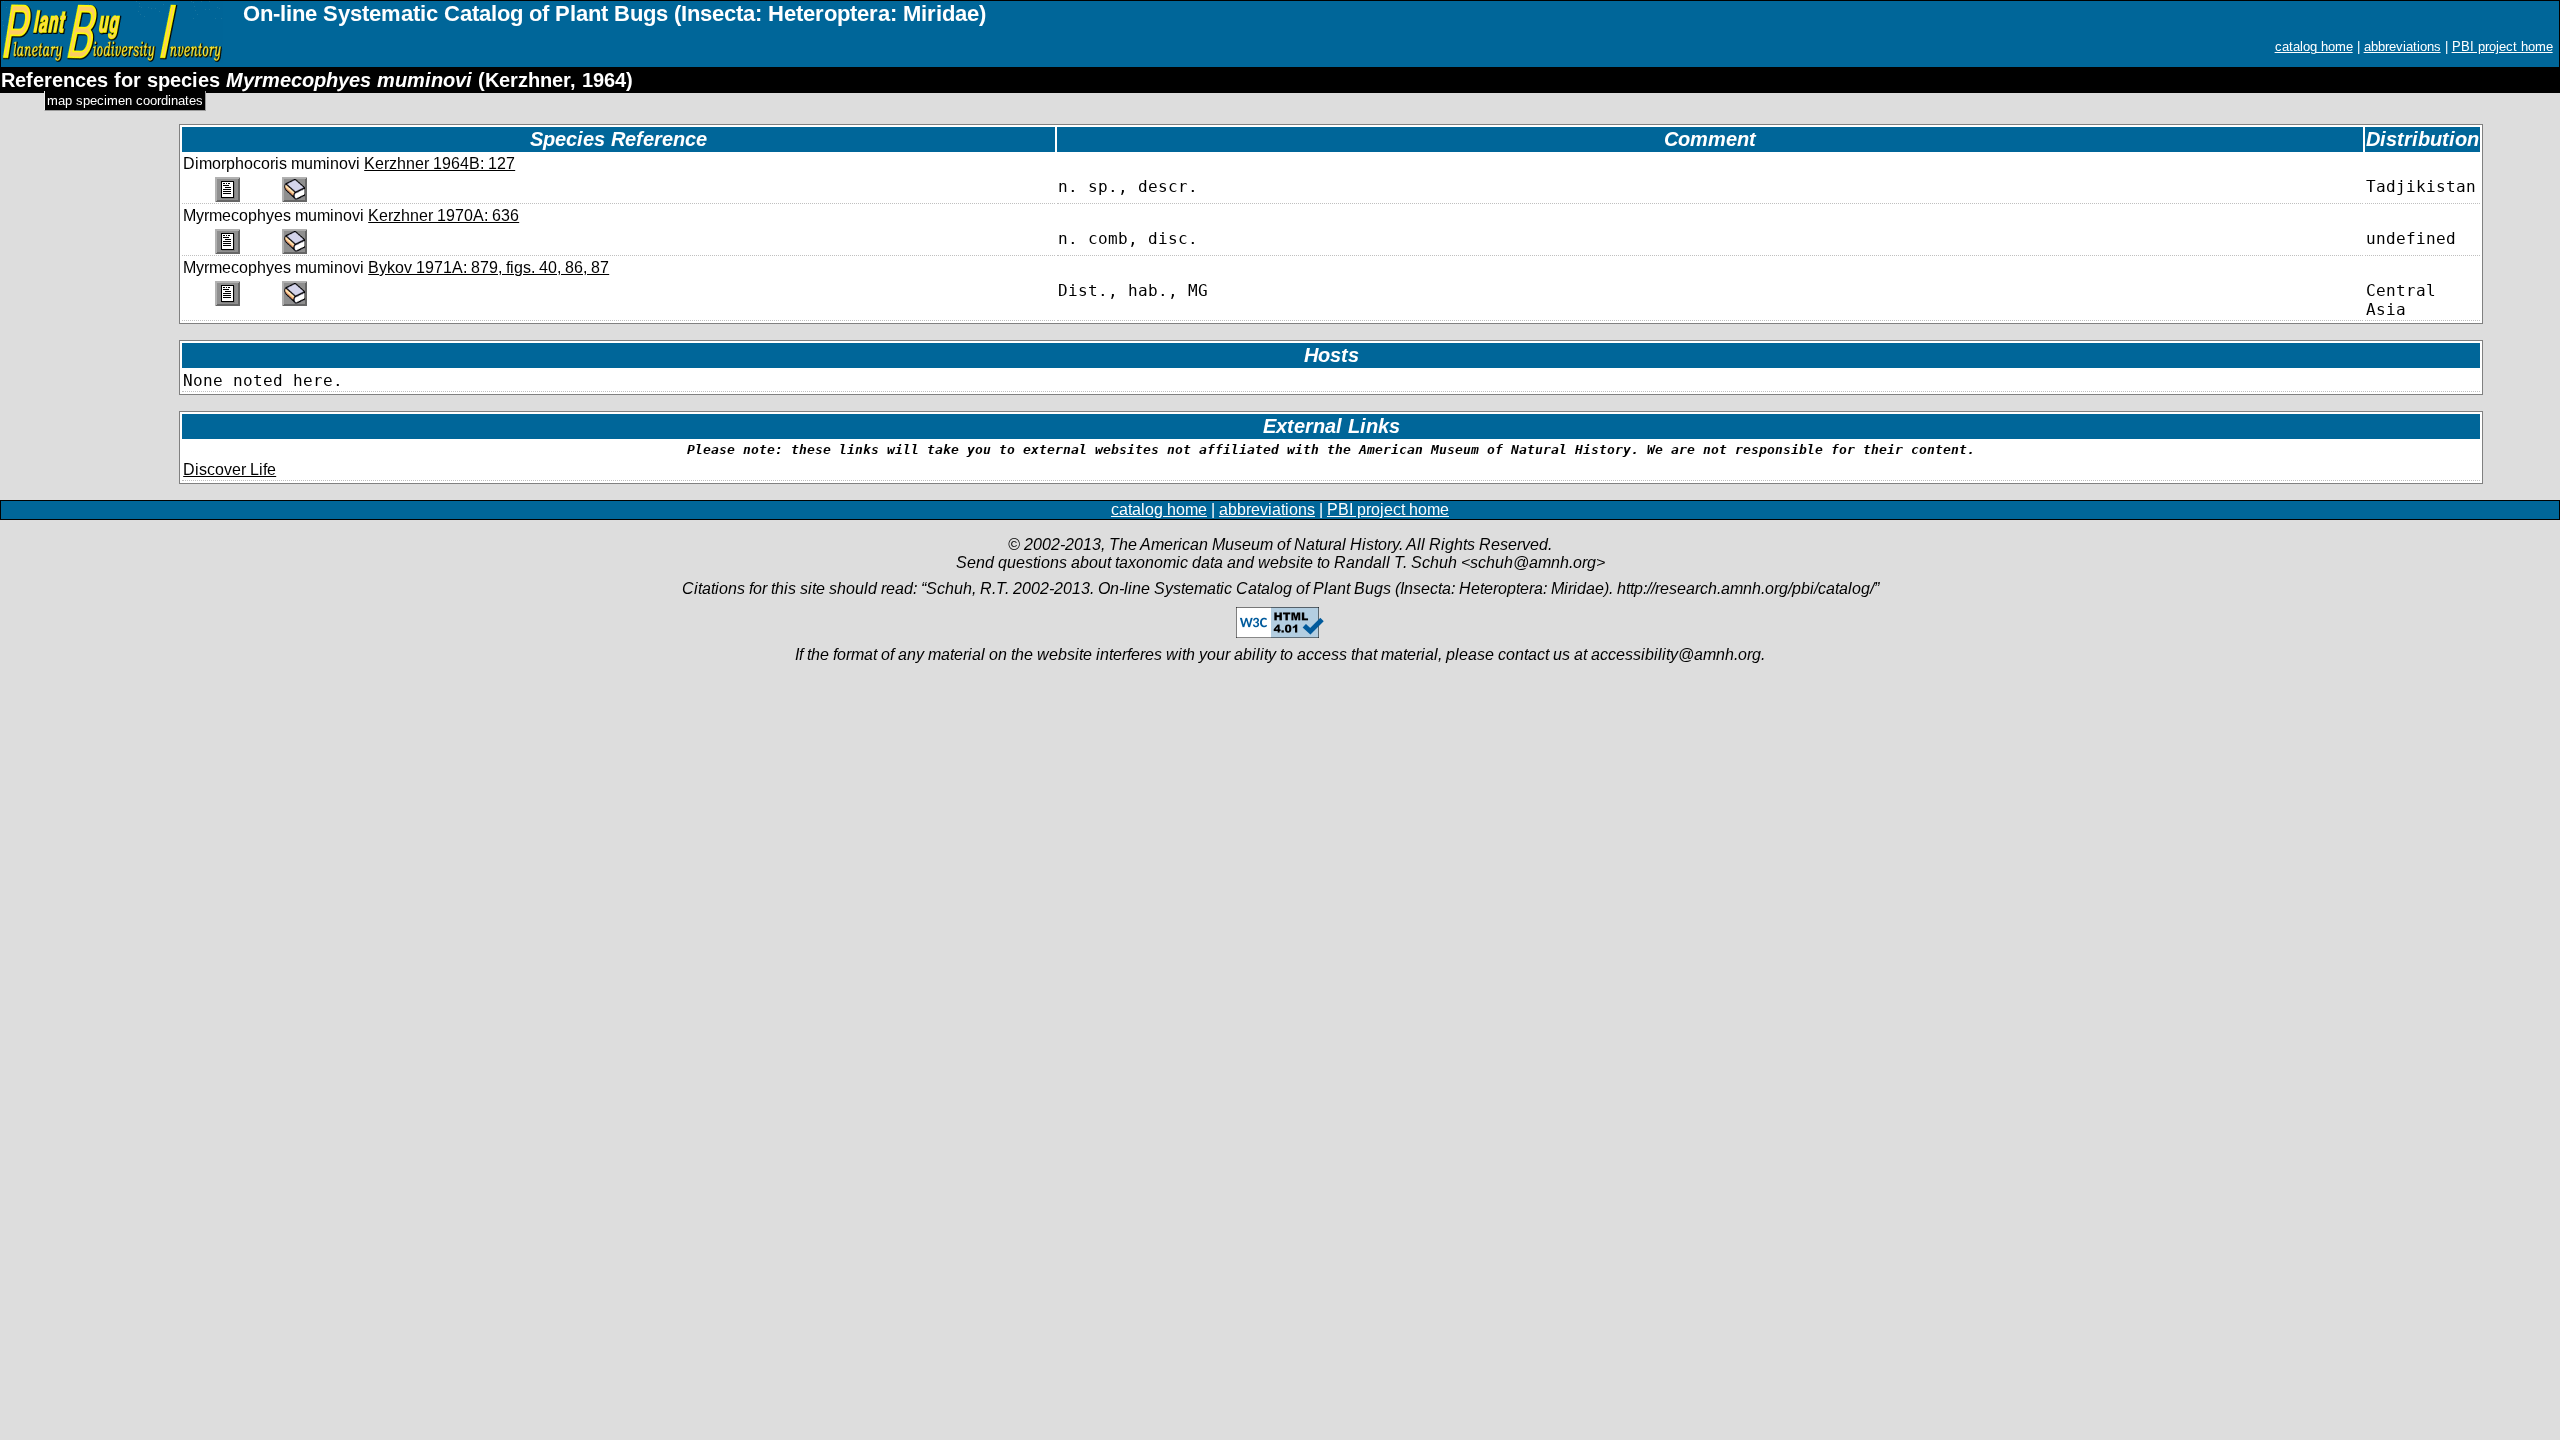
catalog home (2314, 46)
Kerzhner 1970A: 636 (443, 215)
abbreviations (2402, 46)
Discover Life (229, 469)
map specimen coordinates (125, 100)
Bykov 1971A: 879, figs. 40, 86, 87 (488, 267)
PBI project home (2502, 46)
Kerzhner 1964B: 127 (439, 163)
